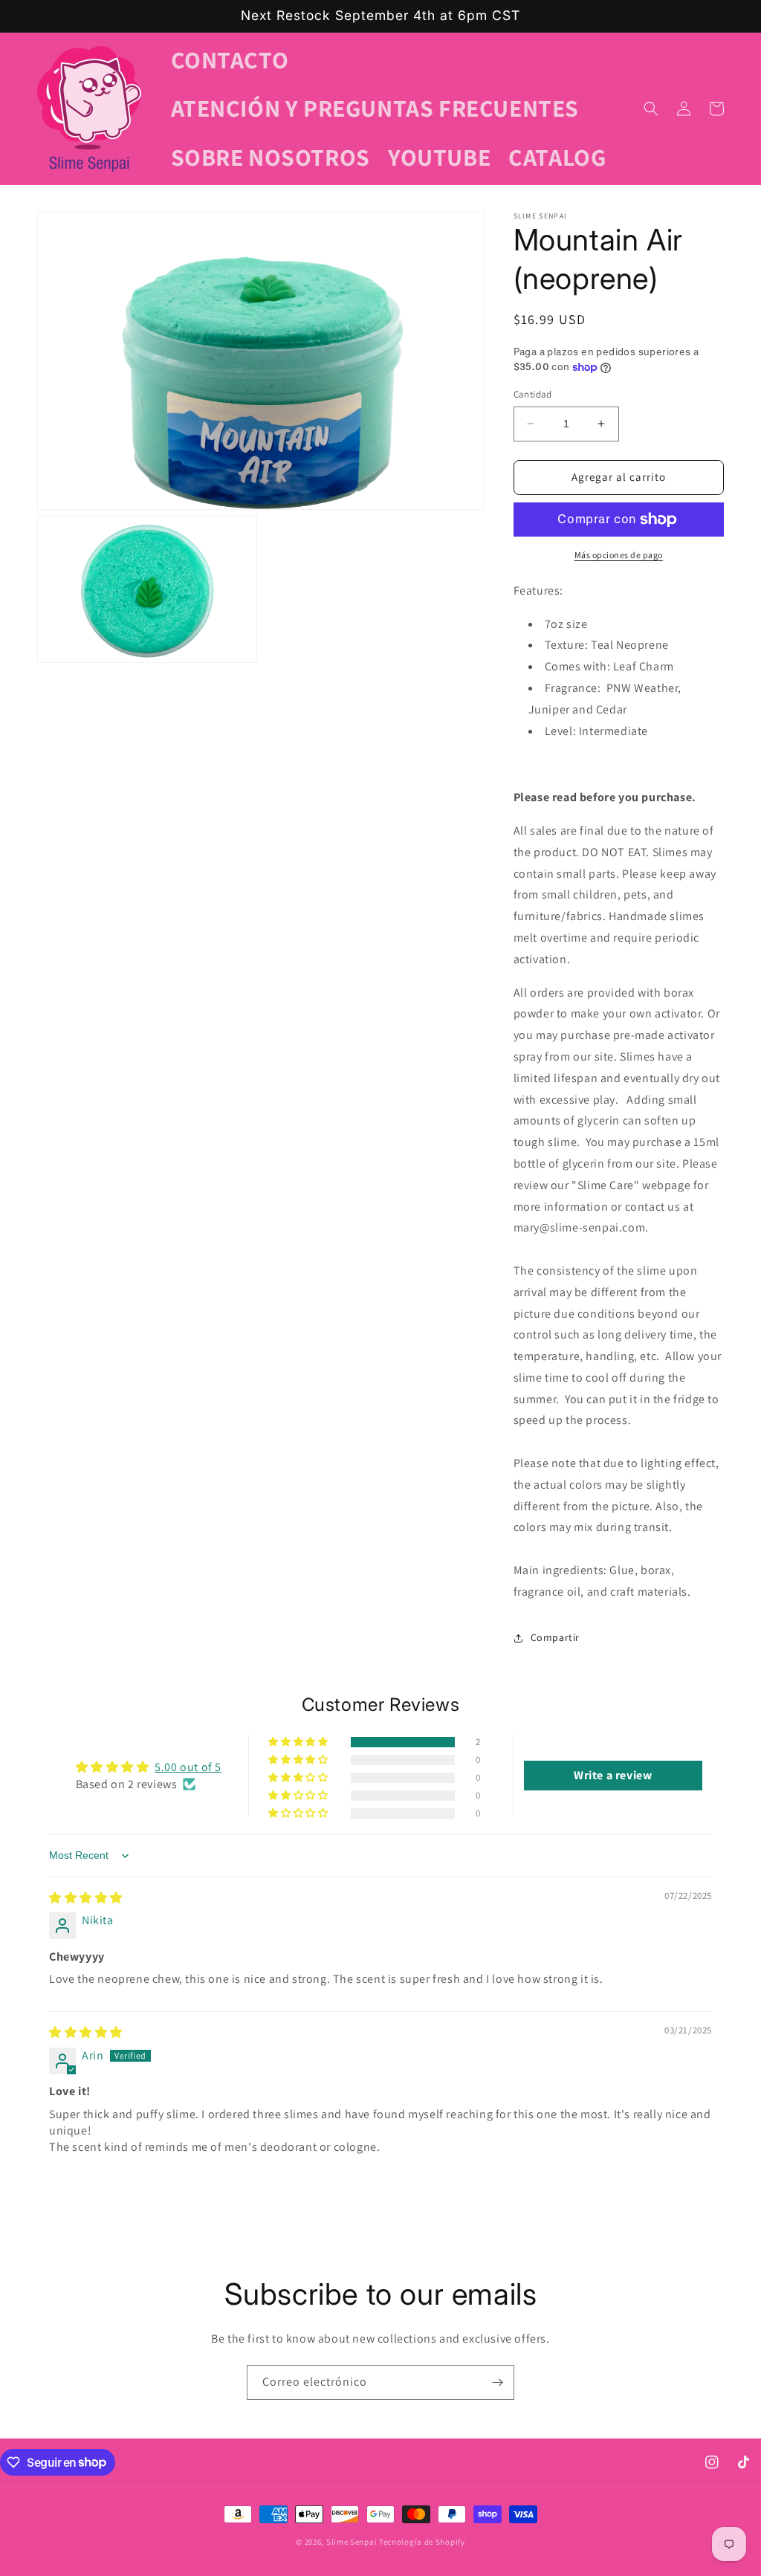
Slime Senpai (352, 2542)
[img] (86, 1898)
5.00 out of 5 (188, 1767)
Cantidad (533, 394)
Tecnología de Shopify (422, 2542)
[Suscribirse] (497, 2382)
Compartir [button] (555, 1637)
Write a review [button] (613, 1775)
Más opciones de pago (619, 555)
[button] (651, 109)
